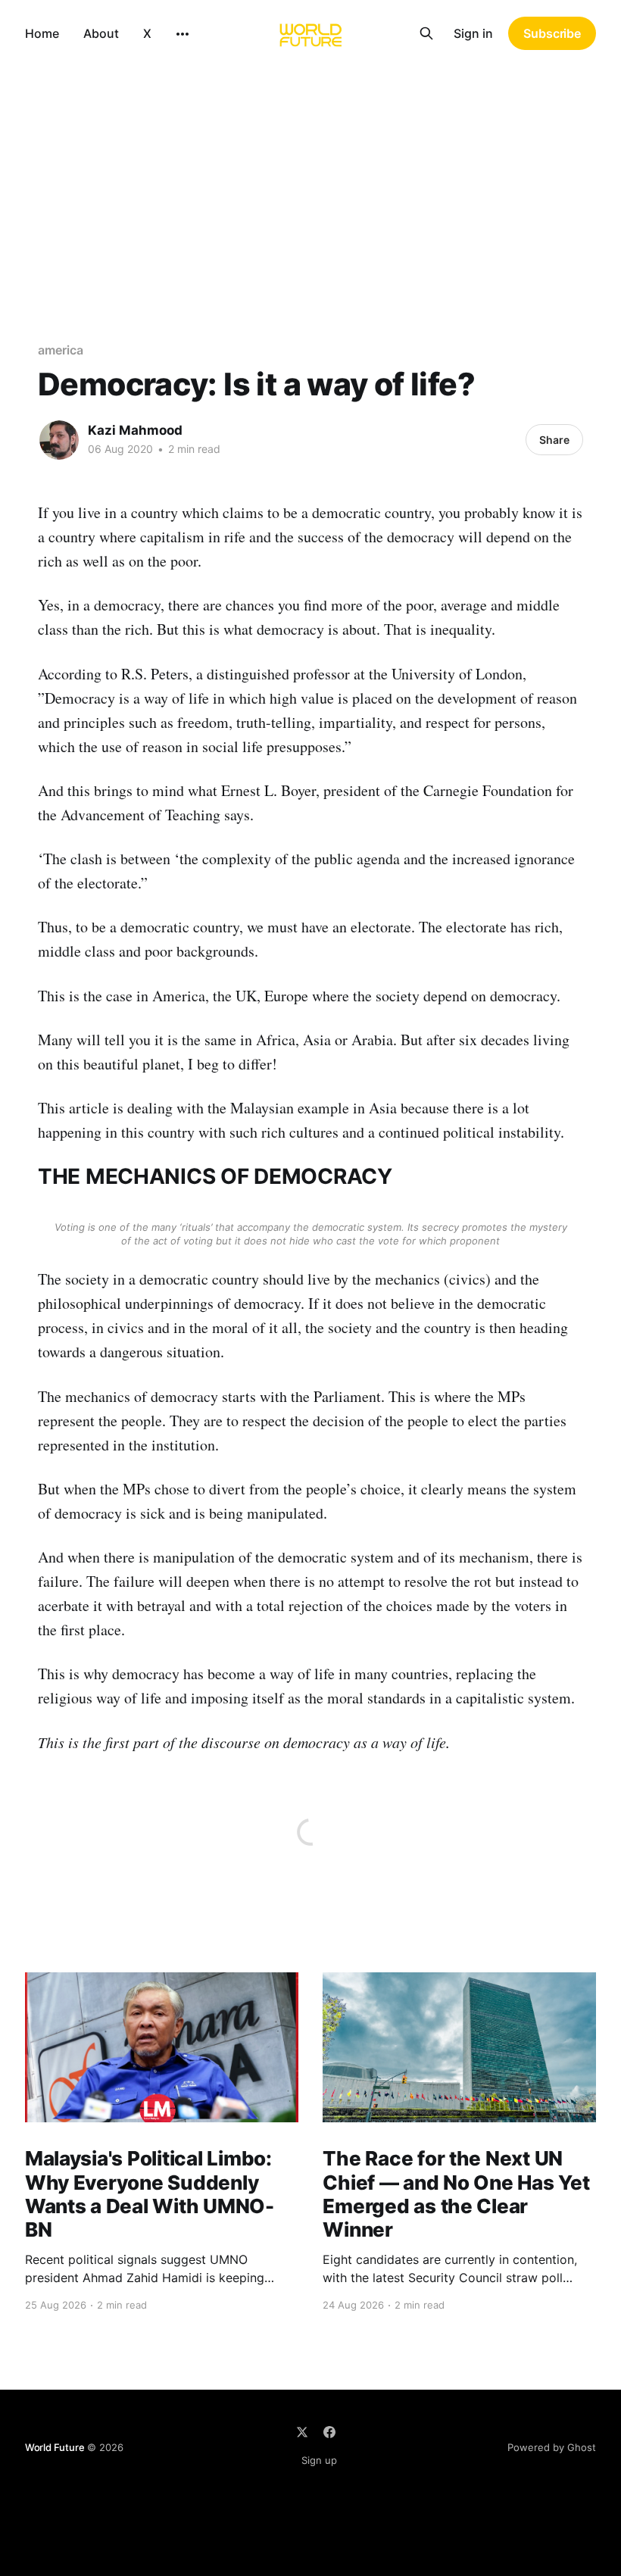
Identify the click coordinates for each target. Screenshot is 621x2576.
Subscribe (552, 33)
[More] (183, 34)
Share (554, 440)
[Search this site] (426, 33)
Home (42, 33)
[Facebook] (329, 2432)
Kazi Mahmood (135, 430)
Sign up (319, 2460)
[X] (302, 2432)
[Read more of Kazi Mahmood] (59, 440)
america (60, 350)
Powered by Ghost (552, 2447)
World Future (55, 2447)
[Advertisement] (310, 180)
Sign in (473, 33)
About (101, 33)
